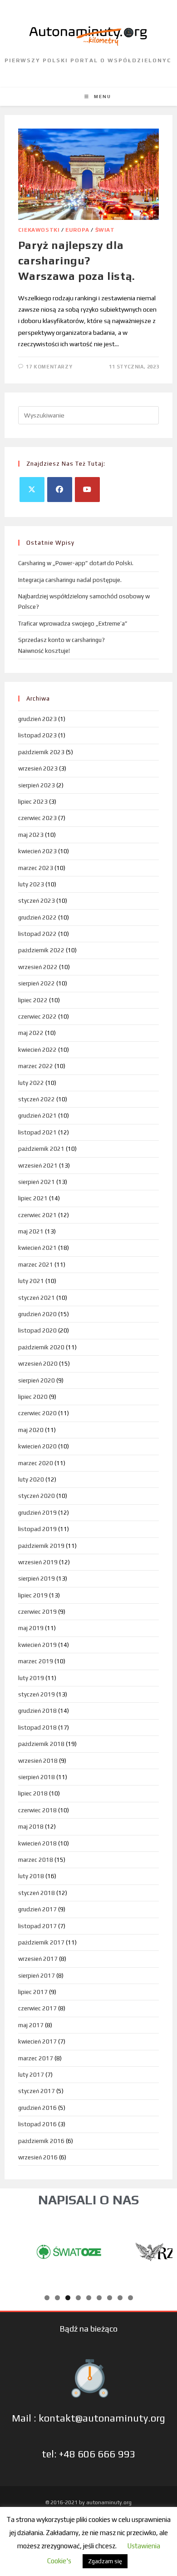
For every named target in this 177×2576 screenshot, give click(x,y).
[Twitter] (32, 490)
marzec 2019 (36, 1661)
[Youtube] (87, 490)
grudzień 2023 (37, 719)
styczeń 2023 (37, 901)
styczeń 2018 (37, 1893)
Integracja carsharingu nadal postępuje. (70, 580)
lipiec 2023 (33, 802)
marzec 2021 (36, 1265)
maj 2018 (31, 1827)
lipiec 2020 (33, 1397)
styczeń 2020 (37, 1496)
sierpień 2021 (37, 1182)
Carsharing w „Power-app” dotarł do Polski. (76, 563)
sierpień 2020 (37, 1380)
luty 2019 (31, 1678)
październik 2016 (41, 2141)
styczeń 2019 (37, 1694)
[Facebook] (60, 490)
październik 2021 (41, 1149)
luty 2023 (31, 884)
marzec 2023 (36, 868)
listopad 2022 (37, 934)
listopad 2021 (37, 1132)
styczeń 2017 (37, 2091)
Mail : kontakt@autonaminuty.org (88, 2418)
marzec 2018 (36, 1860)
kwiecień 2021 (37, 1248)
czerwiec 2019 (37, 1612)
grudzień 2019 (37, 1513)
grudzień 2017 (37, 1909)
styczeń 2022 (37, 1099)
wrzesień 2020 (38, 1364)
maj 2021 (31, 1231)
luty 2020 (31, 1479)
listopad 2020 (37, 1330)
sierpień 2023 (37, 785)
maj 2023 (31, 835)
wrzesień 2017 (38, 1959)
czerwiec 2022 (37, 1017)
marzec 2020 (36, 1463)
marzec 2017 (36, 2058)
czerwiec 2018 (37, 1810)
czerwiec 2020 (37, 1413)
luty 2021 (31, 1281)
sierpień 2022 (37, 983)
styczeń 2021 (37, 1298)
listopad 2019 (37, 1529)
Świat (105, 230)
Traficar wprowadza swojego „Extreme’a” (73, 624)
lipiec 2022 (33, 1000)
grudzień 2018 (37, 1711)
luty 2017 (31, 2075)
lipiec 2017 (33, 1992)
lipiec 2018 (33, 1793)
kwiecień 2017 (37, 2041)
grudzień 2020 (37, 1314)
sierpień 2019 (37, 1579)
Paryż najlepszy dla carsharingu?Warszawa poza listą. (77, 260)
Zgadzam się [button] (105, 2561)
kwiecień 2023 (37, 851)
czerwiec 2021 (37, 1215)
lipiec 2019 (33, 1595)
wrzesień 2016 (38, 2157)
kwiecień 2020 (37, 1446)
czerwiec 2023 (37, 818)
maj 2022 (31, 1033)
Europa (77, 230)
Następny (161, 2249)
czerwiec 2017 (37, 2008)
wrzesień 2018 (38, 1761)
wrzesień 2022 (38, 967)
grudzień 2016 (37, 2108)
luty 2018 (31, 1876)
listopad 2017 (37, 1926)
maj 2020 (31, 1430)
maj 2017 (31, 2025)
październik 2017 (41, 1942)
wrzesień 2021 (38, 1166)
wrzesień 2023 (38, 768)
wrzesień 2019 (38, 1562)
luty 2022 (31, 1083)
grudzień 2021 (37, 1116)
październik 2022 (41, 950)
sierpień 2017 (37, 1976)
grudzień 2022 (37, 918)
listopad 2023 (37, 735)
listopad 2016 (37, 2124)
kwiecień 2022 (37, 1050)
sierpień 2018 (37, 1777)
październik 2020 (41, 1347)
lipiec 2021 (33, 1198)
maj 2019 (31, 1628)
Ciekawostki (39, 230)
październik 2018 (41, 1744)
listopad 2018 (37, 1728)
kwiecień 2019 (37, 1645)
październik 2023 (41, 752)
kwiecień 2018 (37, 1843)
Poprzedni (16, 2249)
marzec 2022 (36, 1066)
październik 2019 (41, 1546)
